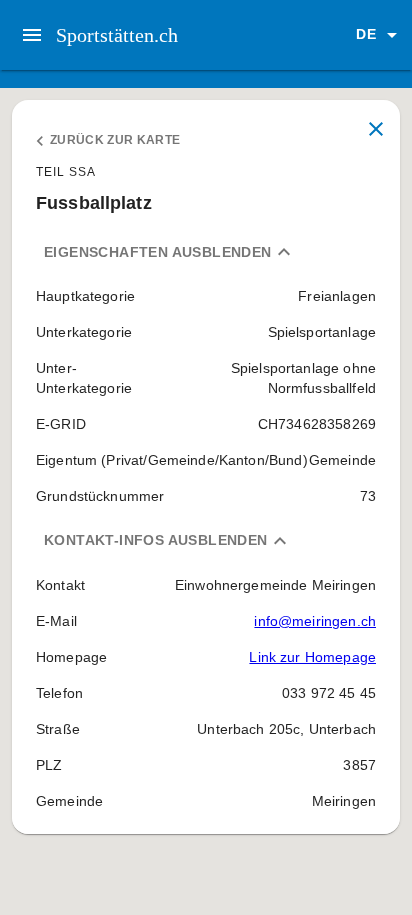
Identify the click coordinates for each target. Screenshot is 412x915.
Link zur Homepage (312, 657)
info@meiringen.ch (315, 621)
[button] (380, 35)
